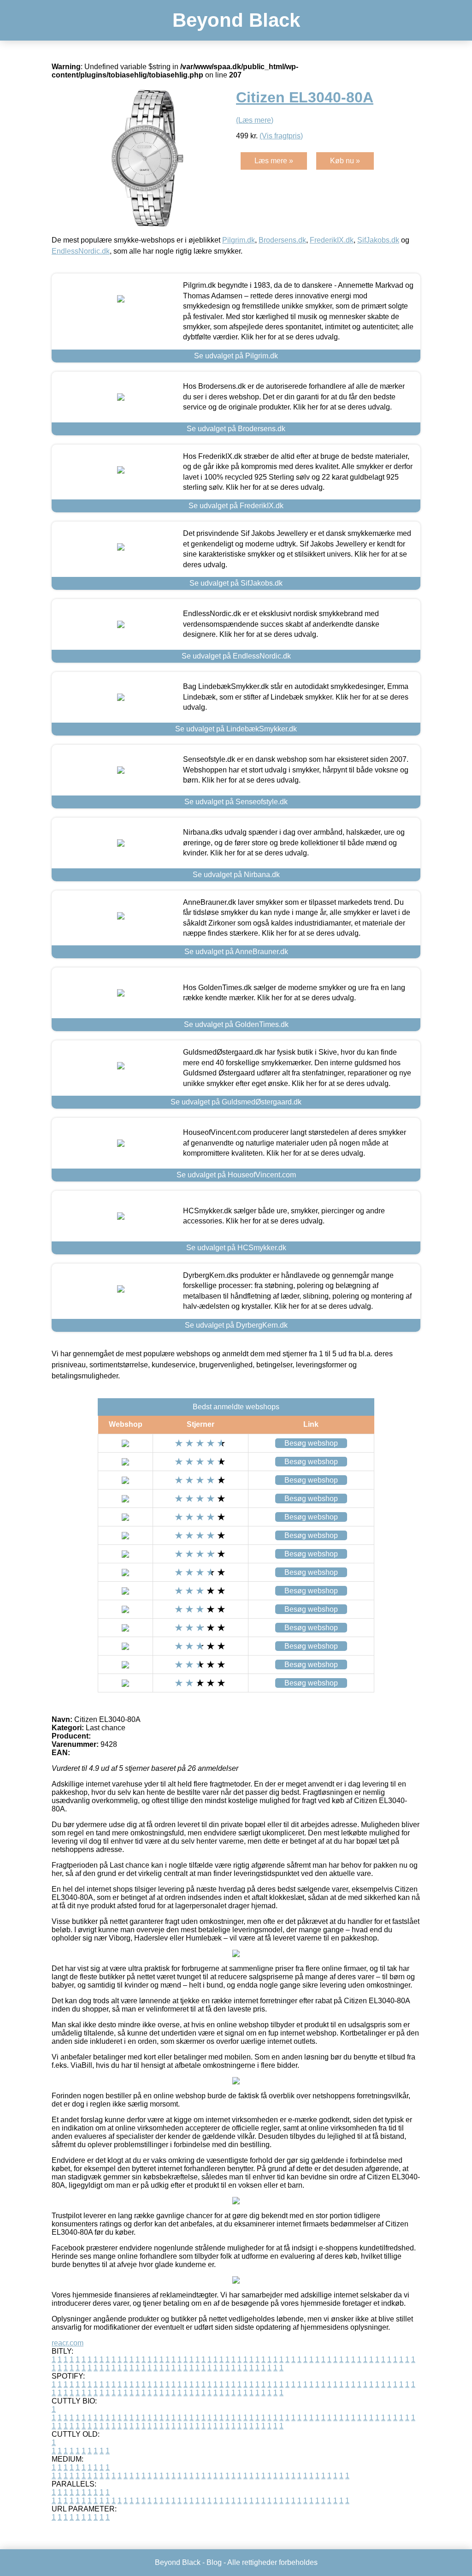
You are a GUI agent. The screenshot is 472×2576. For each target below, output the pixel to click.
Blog (214, 2562)
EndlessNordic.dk (81, 251)
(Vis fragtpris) (281, 136)
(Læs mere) (255, 120)
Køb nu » (345, 161)
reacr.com (68, 2343)
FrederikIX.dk (332, 240)
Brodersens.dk (282, 240)
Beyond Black (236, 20)
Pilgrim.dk (239, 240)
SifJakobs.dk (378, 240)
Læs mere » (274, 161)
